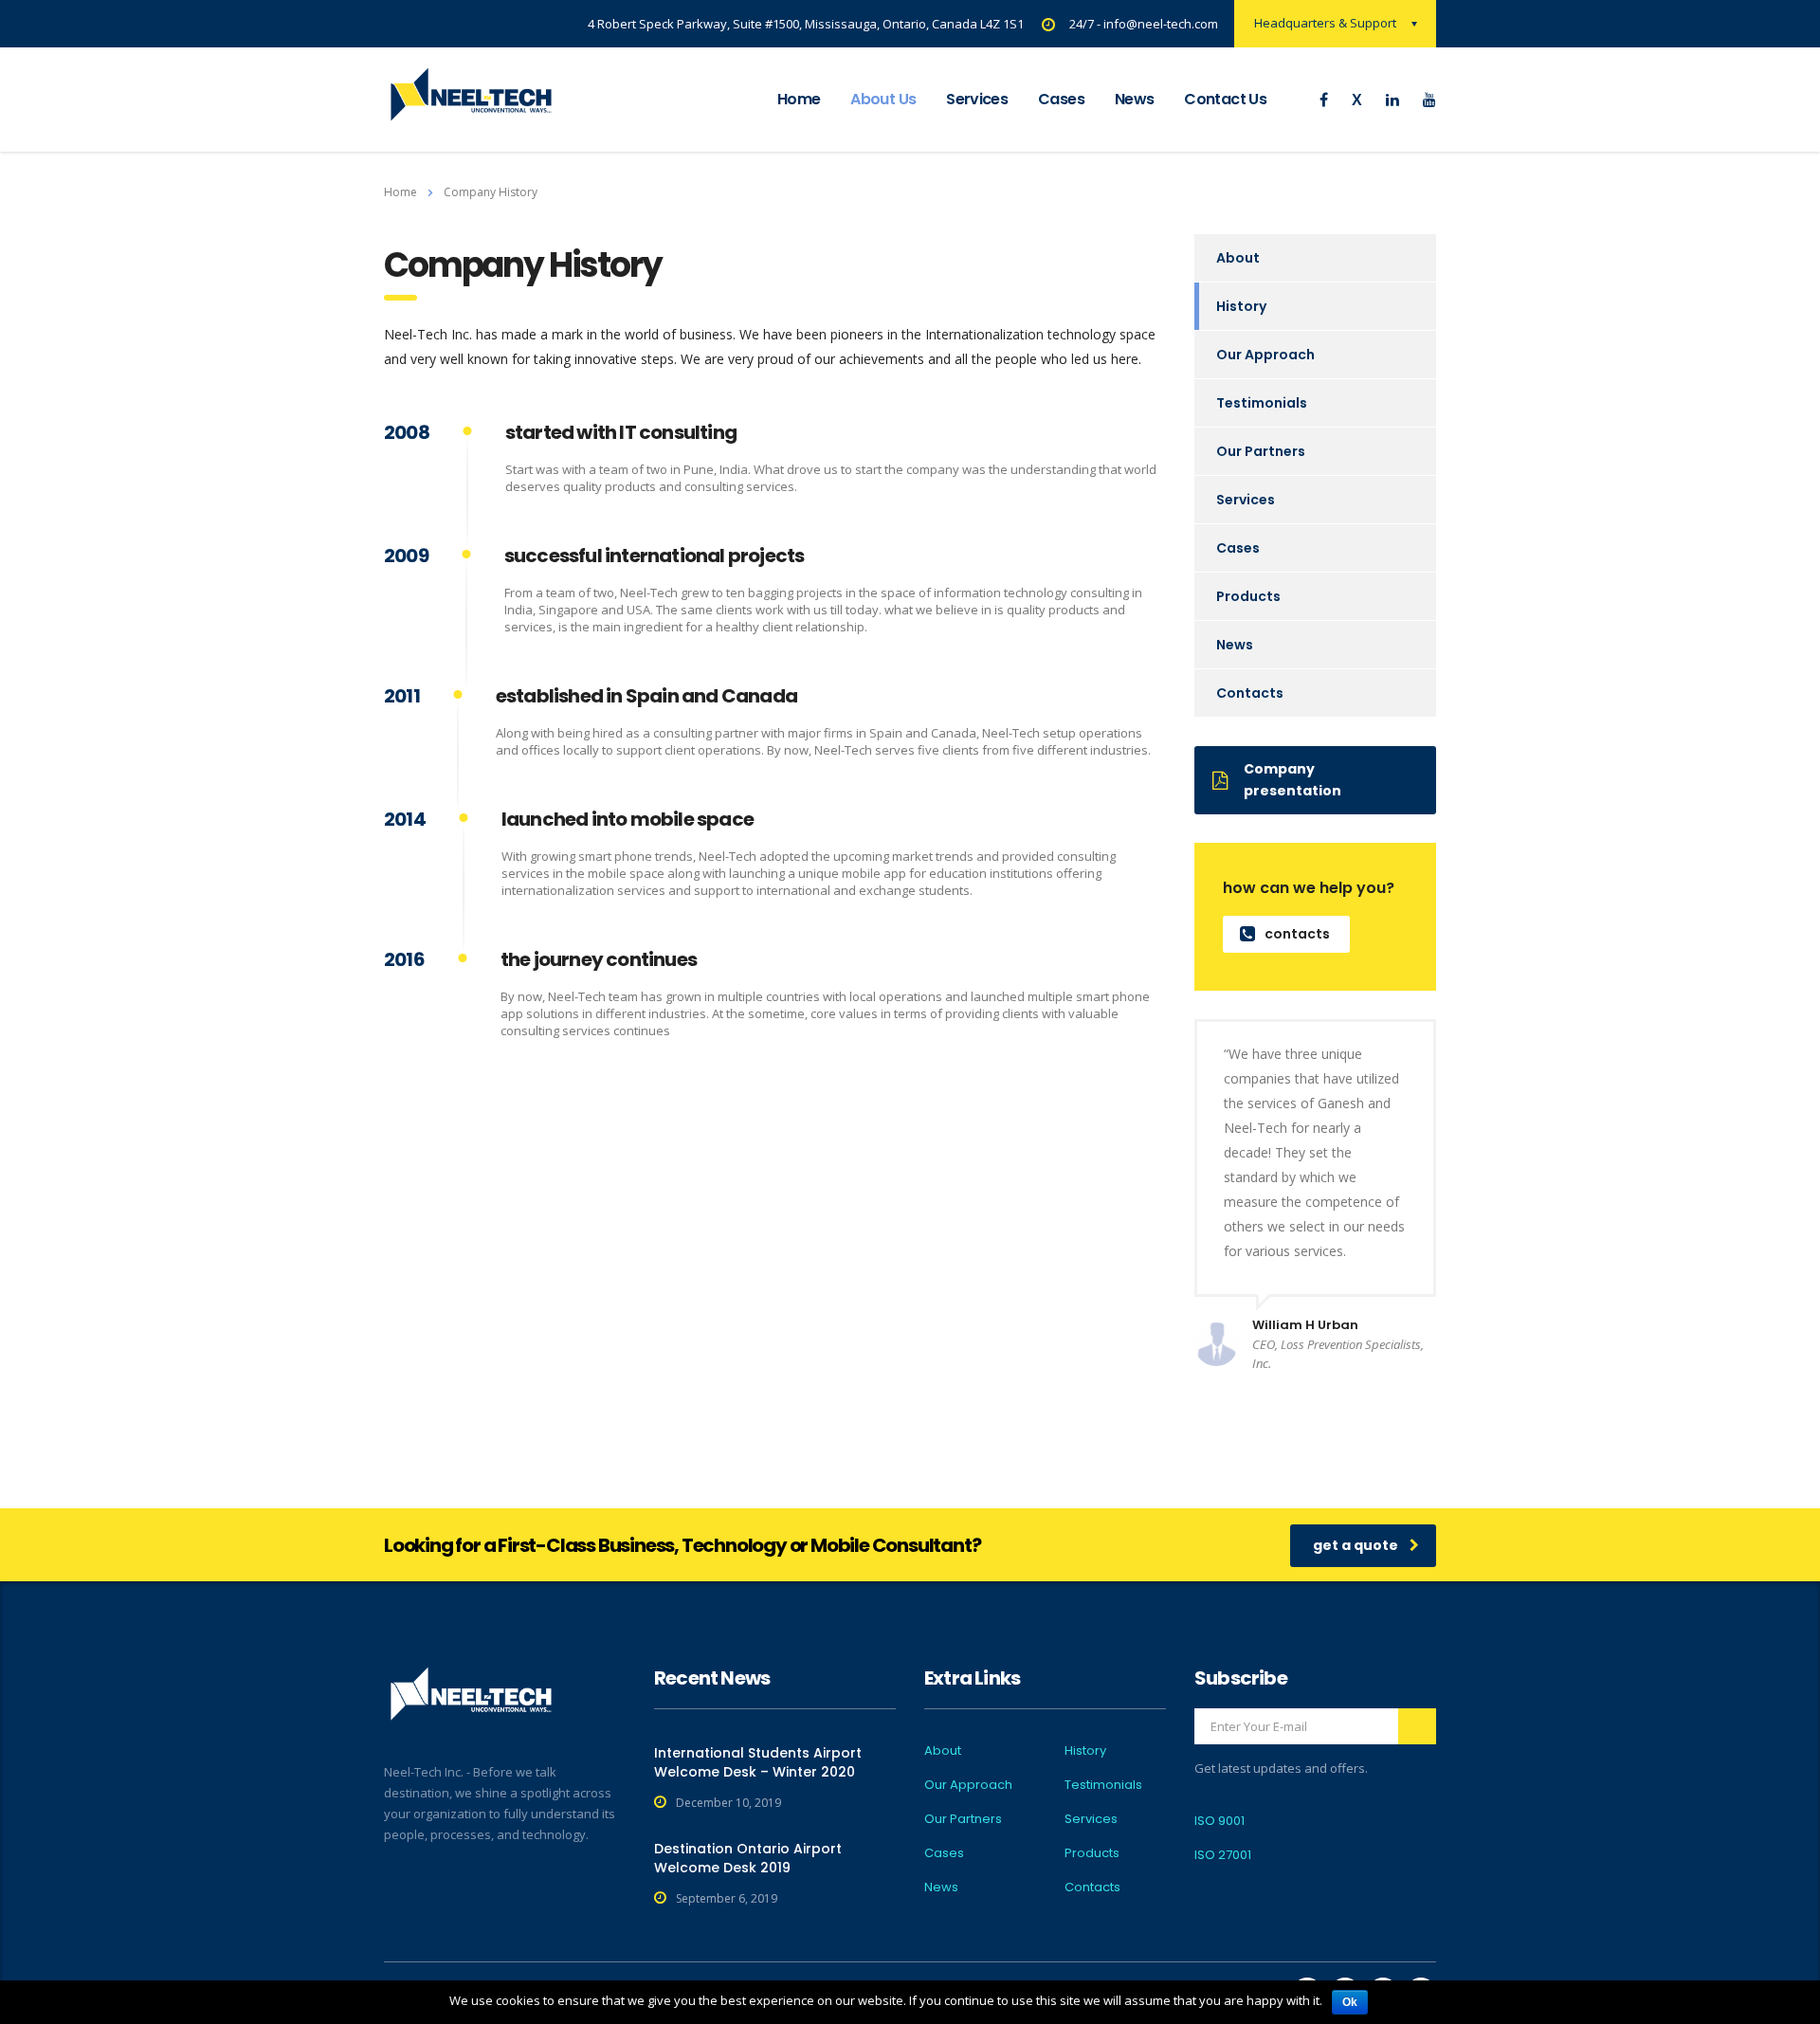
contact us (1225, 99)
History (1241, 306)
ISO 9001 (1219, 1821)
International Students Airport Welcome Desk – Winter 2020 (758, 1762)
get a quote (1356, 1545)
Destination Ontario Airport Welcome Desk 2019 (748, 1858)
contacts (1297, 934)
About (1238, 258)
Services (977, 99)
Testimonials (1262, 403)
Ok (1350, 2002)
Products (1248, 596)
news (1134, 99)
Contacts (1250, 693)
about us (883, 99)
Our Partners (1261, 451)
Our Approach (1265, 355)
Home (799, 99)
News (1235, 645)
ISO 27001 (1223, 1855)
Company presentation (1292, 780)
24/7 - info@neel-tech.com (1144, 24)
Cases (1061, 99)
